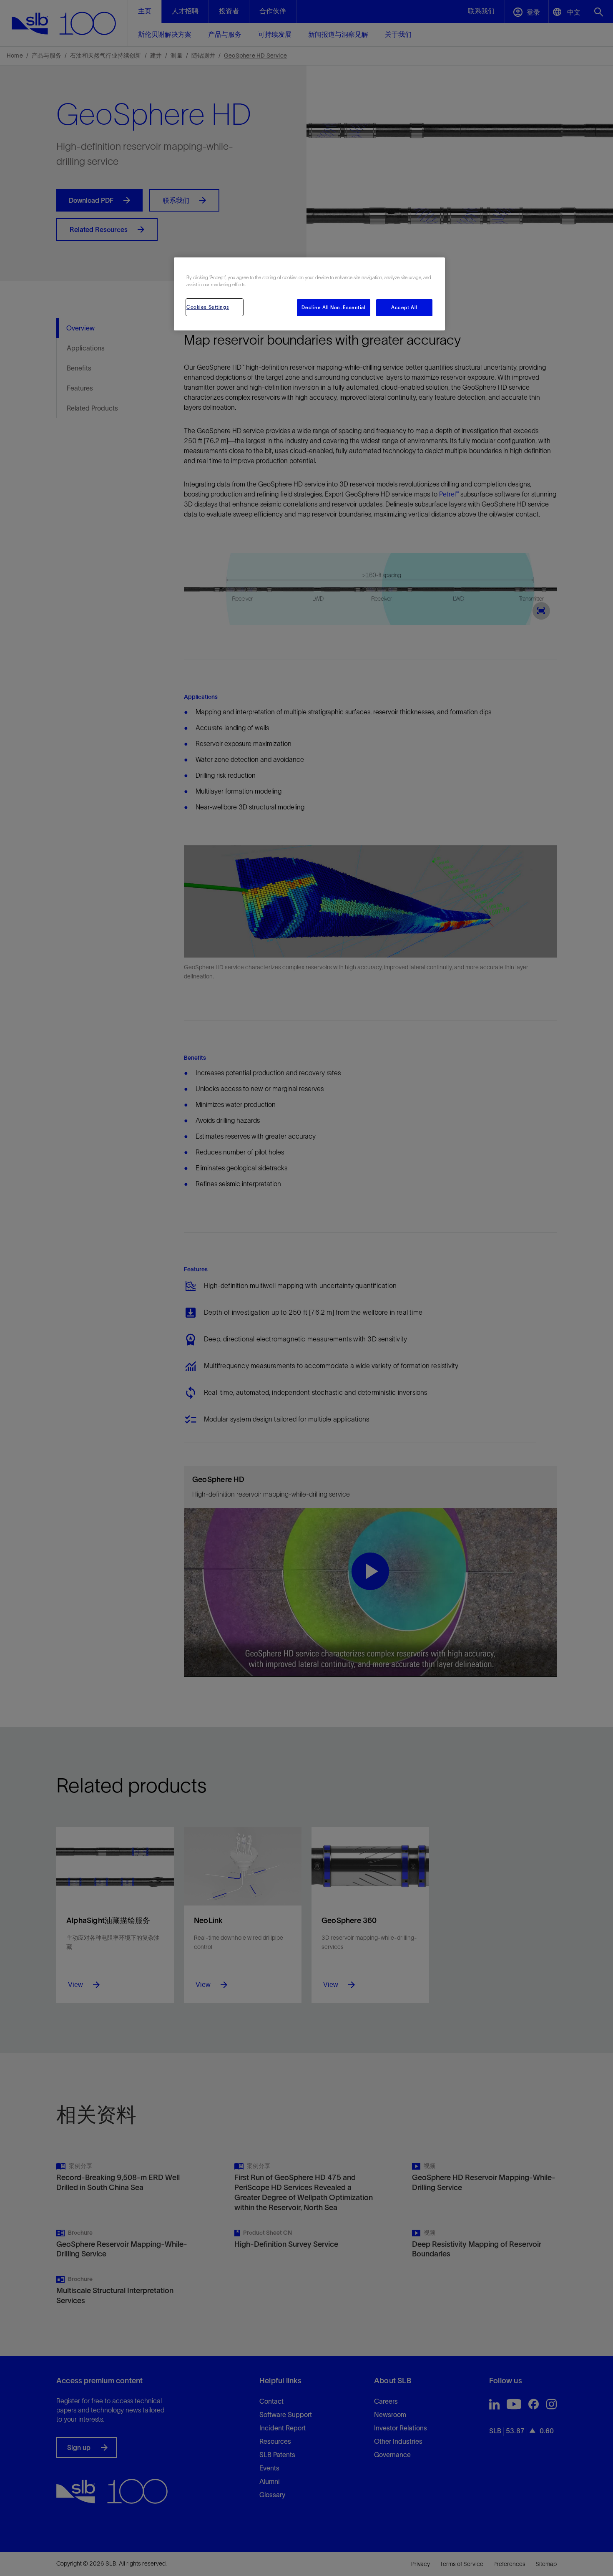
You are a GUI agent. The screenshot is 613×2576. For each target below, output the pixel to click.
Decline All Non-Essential (333, 308)
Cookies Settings (208, 307)
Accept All (404, 308)
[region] (309, 294)
